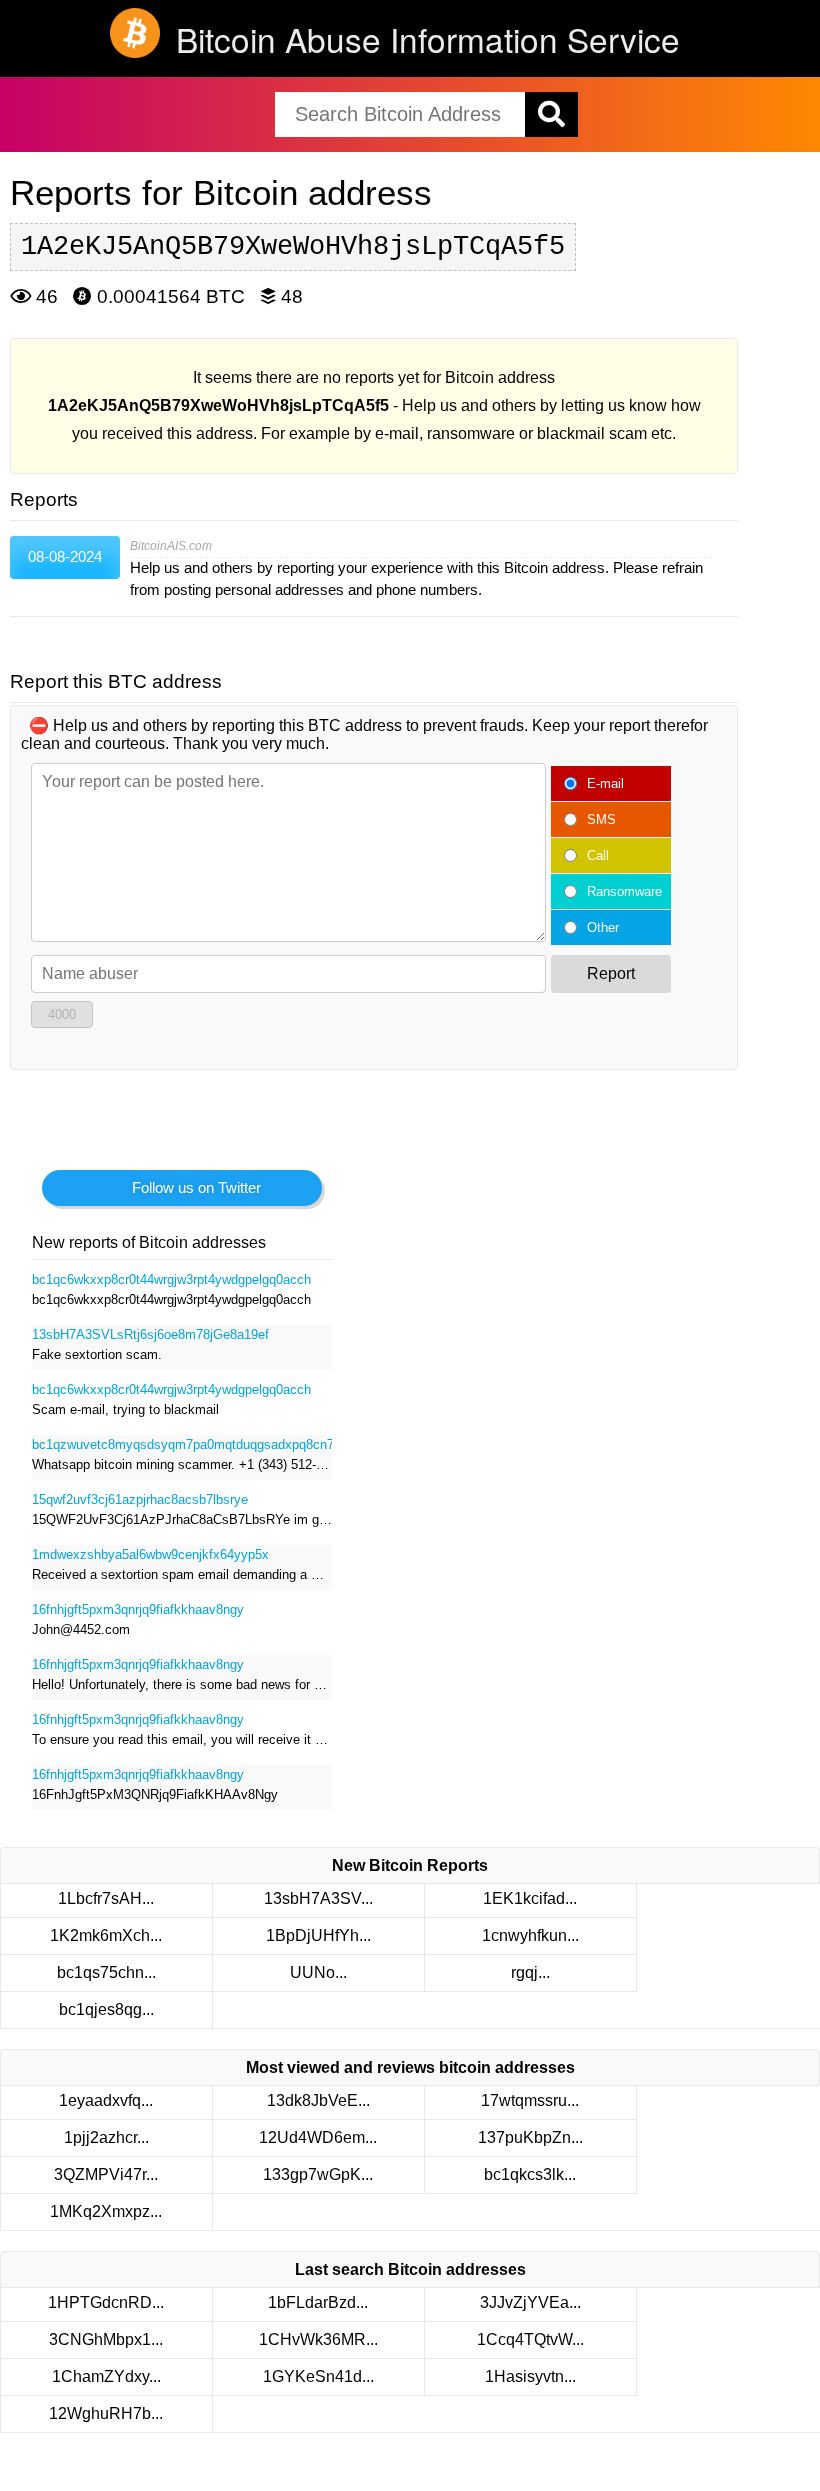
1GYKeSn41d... (318, 2376)
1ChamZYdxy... (106, 2376)
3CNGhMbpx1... (106, 2339)
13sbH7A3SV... (318, 1898)
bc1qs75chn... (106, 1972)
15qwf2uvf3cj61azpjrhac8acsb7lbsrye (140, 1499)
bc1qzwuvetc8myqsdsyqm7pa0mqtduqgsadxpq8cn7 (182, 1444)
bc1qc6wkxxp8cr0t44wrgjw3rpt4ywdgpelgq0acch (171, 1279)
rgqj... (530, 1972)
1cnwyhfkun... (530, 1935)
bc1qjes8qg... (106, 2009)
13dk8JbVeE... (318, 2100)
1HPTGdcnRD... (106, 2302)
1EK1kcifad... (530, 1898)
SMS (601, 819)
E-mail (605, 783)
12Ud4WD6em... (318, 2137)
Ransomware (624, 891)
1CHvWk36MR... (318, 2339)
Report (611, 973)
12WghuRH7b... (106, 2413)
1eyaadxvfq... (106, 2100)
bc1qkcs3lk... (530, 2174)
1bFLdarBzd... (318, 2302)
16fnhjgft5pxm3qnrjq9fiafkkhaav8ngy (138, 1609)
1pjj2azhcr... (106, 2137)
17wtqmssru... (530, 2100)
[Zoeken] (551, 114)
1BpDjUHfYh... (318, 1935)
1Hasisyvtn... (530, 2376)
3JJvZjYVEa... (530, 2302)
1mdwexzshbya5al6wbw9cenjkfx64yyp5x (150, 1554)
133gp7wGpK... (318, 2174)
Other (603, 927)
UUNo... (318, 1972)
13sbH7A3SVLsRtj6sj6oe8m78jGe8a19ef (150, 1334)
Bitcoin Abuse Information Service (428, 38)
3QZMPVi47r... (106, 2174)
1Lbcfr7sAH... (106, 1898)
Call (598, 855)
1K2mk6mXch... (106, 1935)
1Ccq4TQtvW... (530, 2339)
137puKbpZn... (530, 2137)
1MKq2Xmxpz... (106, 2211)
